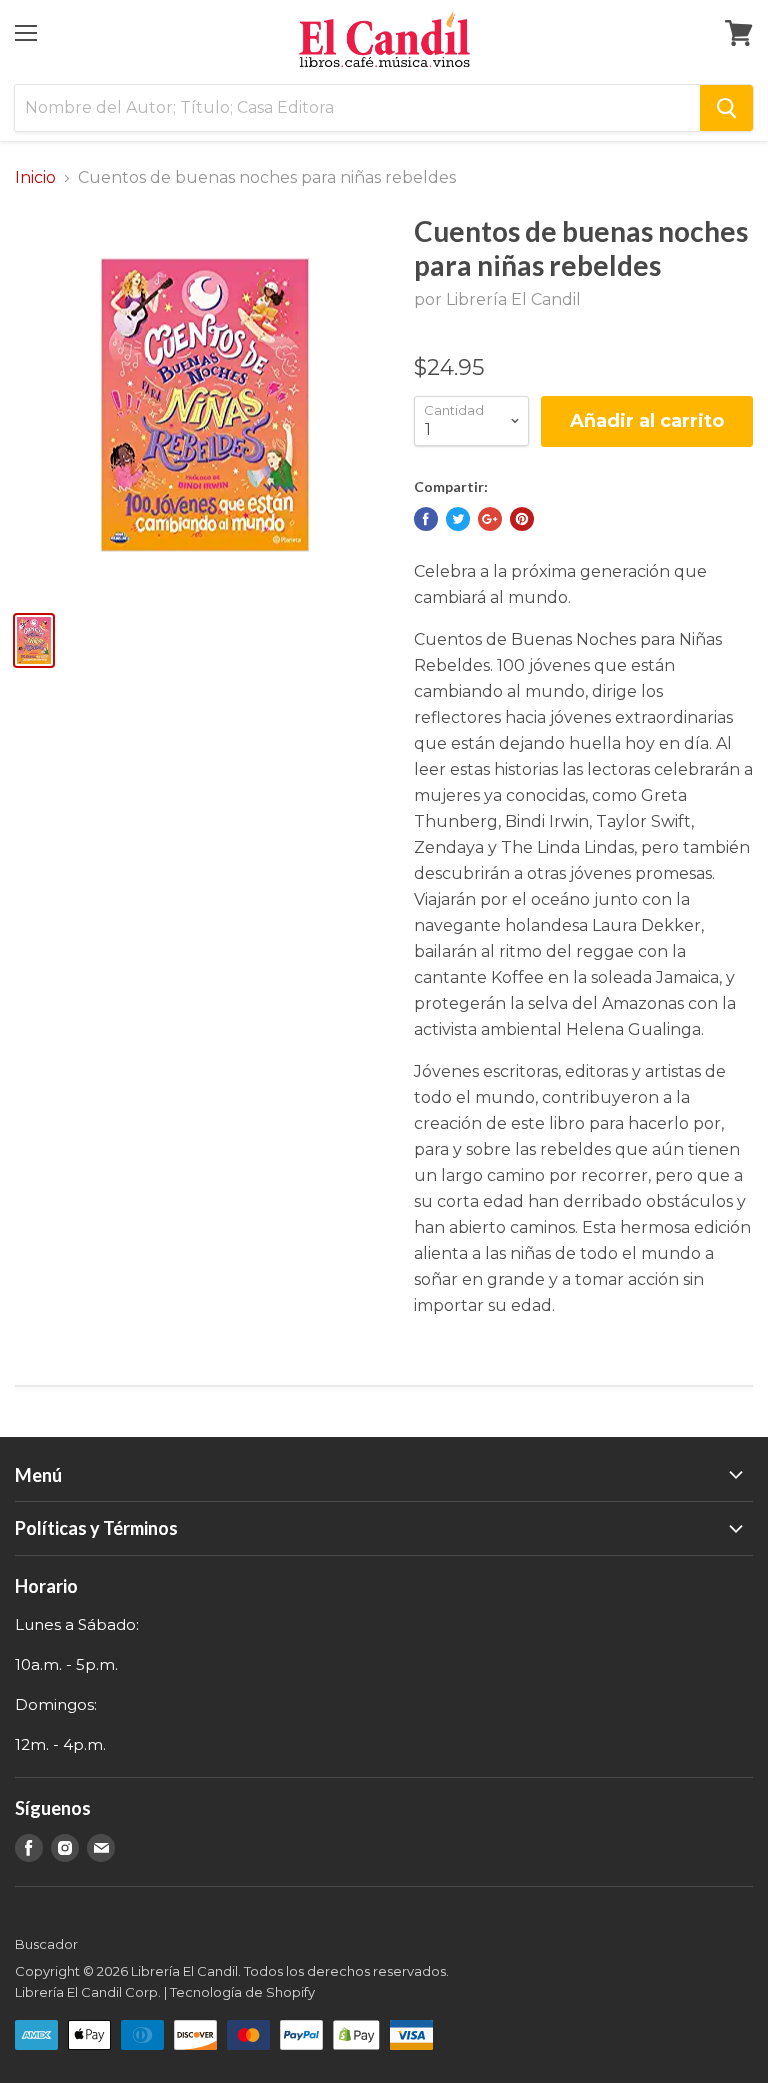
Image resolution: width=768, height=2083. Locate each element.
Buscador (46, 1944)
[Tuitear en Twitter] (458, 519)
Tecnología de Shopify (242, 1992)
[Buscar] (726, 108)
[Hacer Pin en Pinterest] (522, 519)
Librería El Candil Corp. (88, 1992)
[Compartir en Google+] (490, 519)
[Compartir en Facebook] (426, 519)
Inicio (35, 178)
